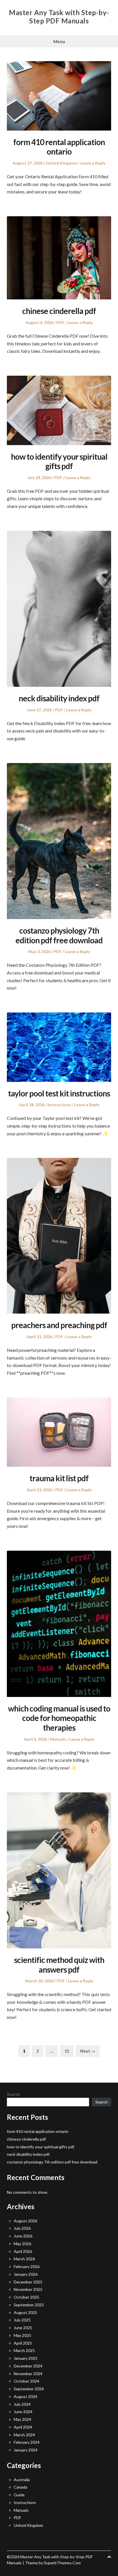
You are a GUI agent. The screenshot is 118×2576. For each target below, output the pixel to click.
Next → (88, 2051)
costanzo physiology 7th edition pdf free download (59, 935)
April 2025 (23, 2343)
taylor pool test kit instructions (59, 1093)
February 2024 (27, 2442)
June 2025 (23, 2328)
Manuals (58, 1739)
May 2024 (22, 2419)
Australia (22, 2480)
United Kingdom (61, 163)
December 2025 (28, 2282)
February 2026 (27, 2266)
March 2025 (24, 2350)
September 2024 (29, 2389)
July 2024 (22, 2404)
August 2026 (25, 2221)
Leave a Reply (93, 163)
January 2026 (26, 2274)
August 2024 (25, 2396)
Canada (20, 2487)
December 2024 (28, 2366)
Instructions (59, 1105)
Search (13, 2094)
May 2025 (22, 2335)
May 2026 (22, 2244)
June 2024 (23, 2412)
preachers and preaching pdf (59, 1325)
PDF (60, 322)
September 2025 (29, 2305)
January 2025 (26, 2358)
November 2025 (28, 2289)
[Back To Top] (109, 2557)
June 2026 (23, 2236)
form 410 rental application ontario (59, 147)
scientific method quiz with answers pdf (59, 1965)
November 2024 (28, 2374)
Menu (59, 41)
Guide (19, 2495)
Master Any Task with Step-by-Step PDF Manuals (59, 17)
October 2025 (26, 2297)
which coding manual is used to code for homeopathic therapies (59, 1718)
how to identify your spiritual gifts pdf (59, 461)
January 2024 (26, 2450)
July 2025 (22, 2320)
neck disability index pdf (59, 698)
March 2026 (24, 2259)
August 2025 (25, 2312)
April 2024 (23, 2427)
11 (69, 2051)
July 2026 (22, 2228)
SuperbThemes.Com (62, 2563)
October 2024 (26, 2381)
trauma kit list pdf (59, 1478)
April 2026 (23, 2251)
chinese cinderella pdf (59, 311)
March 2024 (24, 2435)
